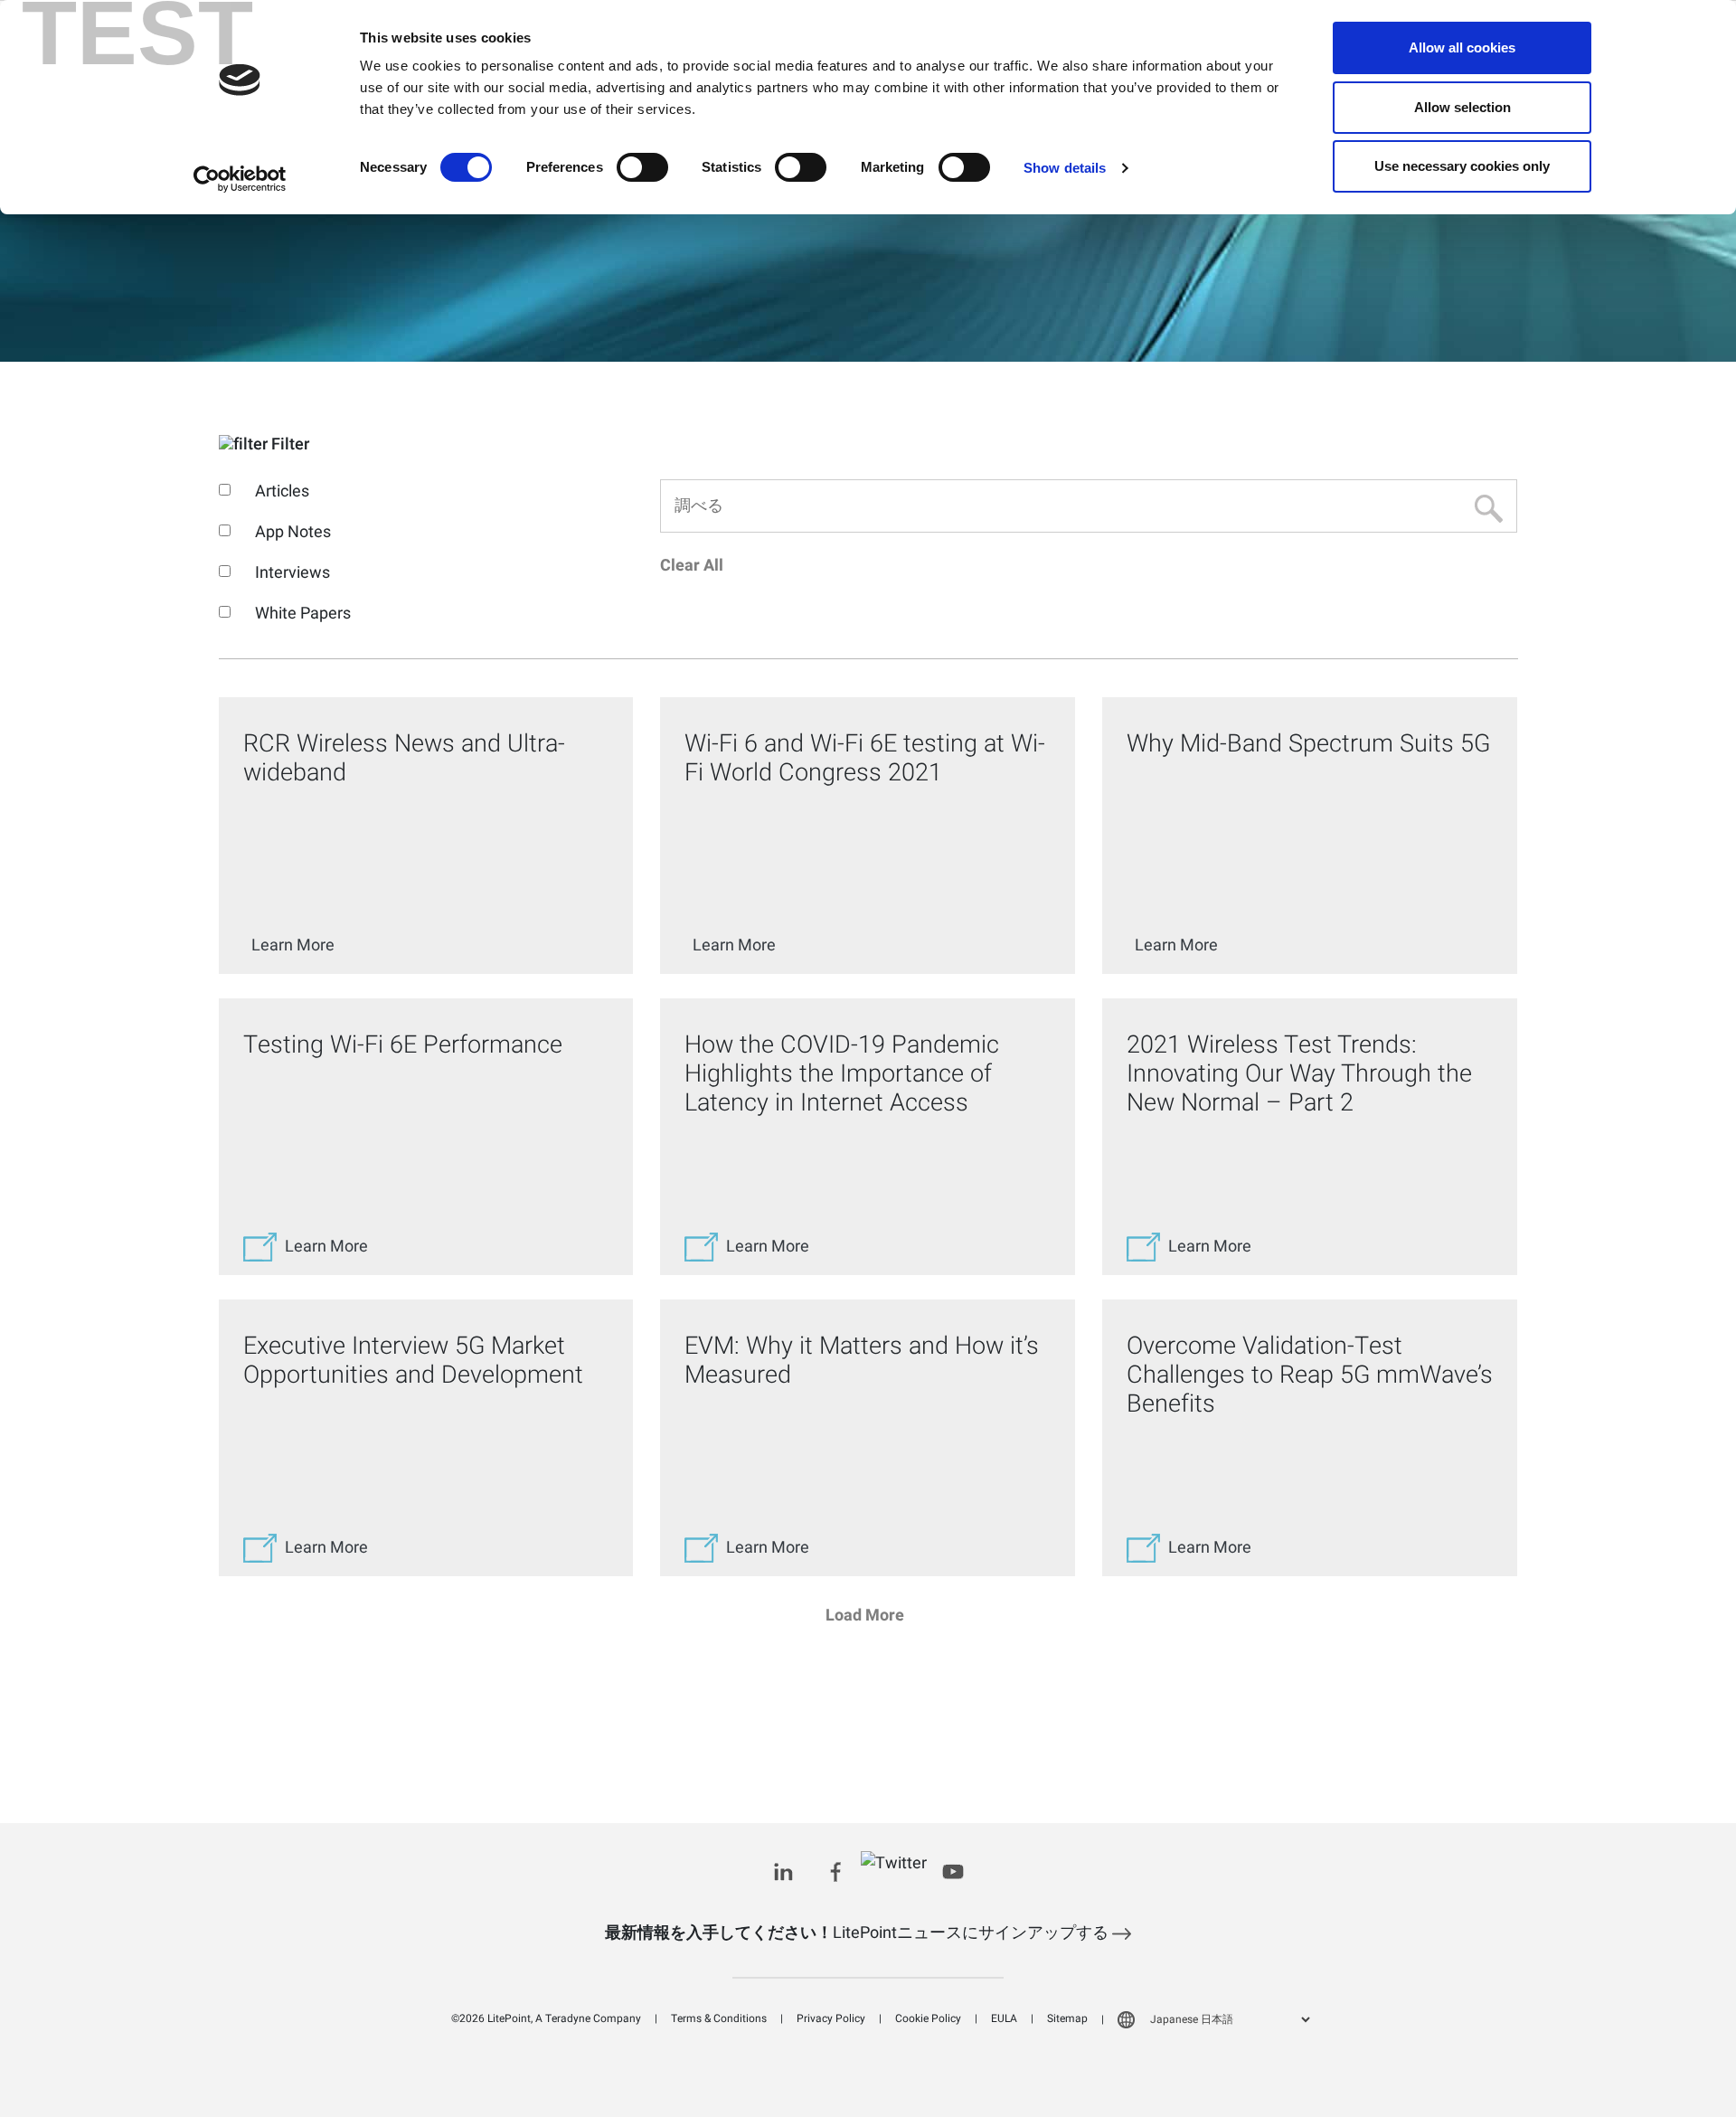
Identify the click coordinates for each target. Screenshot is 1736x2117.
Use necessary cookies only (1462, 166)
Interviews (292, 573)
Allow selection (1462, 107)
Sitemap (1067, 2018)
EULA (1004, 2018)
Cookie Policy (928, 2018)
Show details (1065, 168)
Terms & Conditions (719, 2018)
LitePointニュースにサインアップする (859, 1933)
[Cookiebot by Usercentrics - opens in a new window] (240, 179)
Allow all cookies (1462, 47)
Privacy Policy (831, 2018)
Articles (282, 491)
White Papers (303, 614)
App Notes (293, 532)
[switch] (642, 167)
